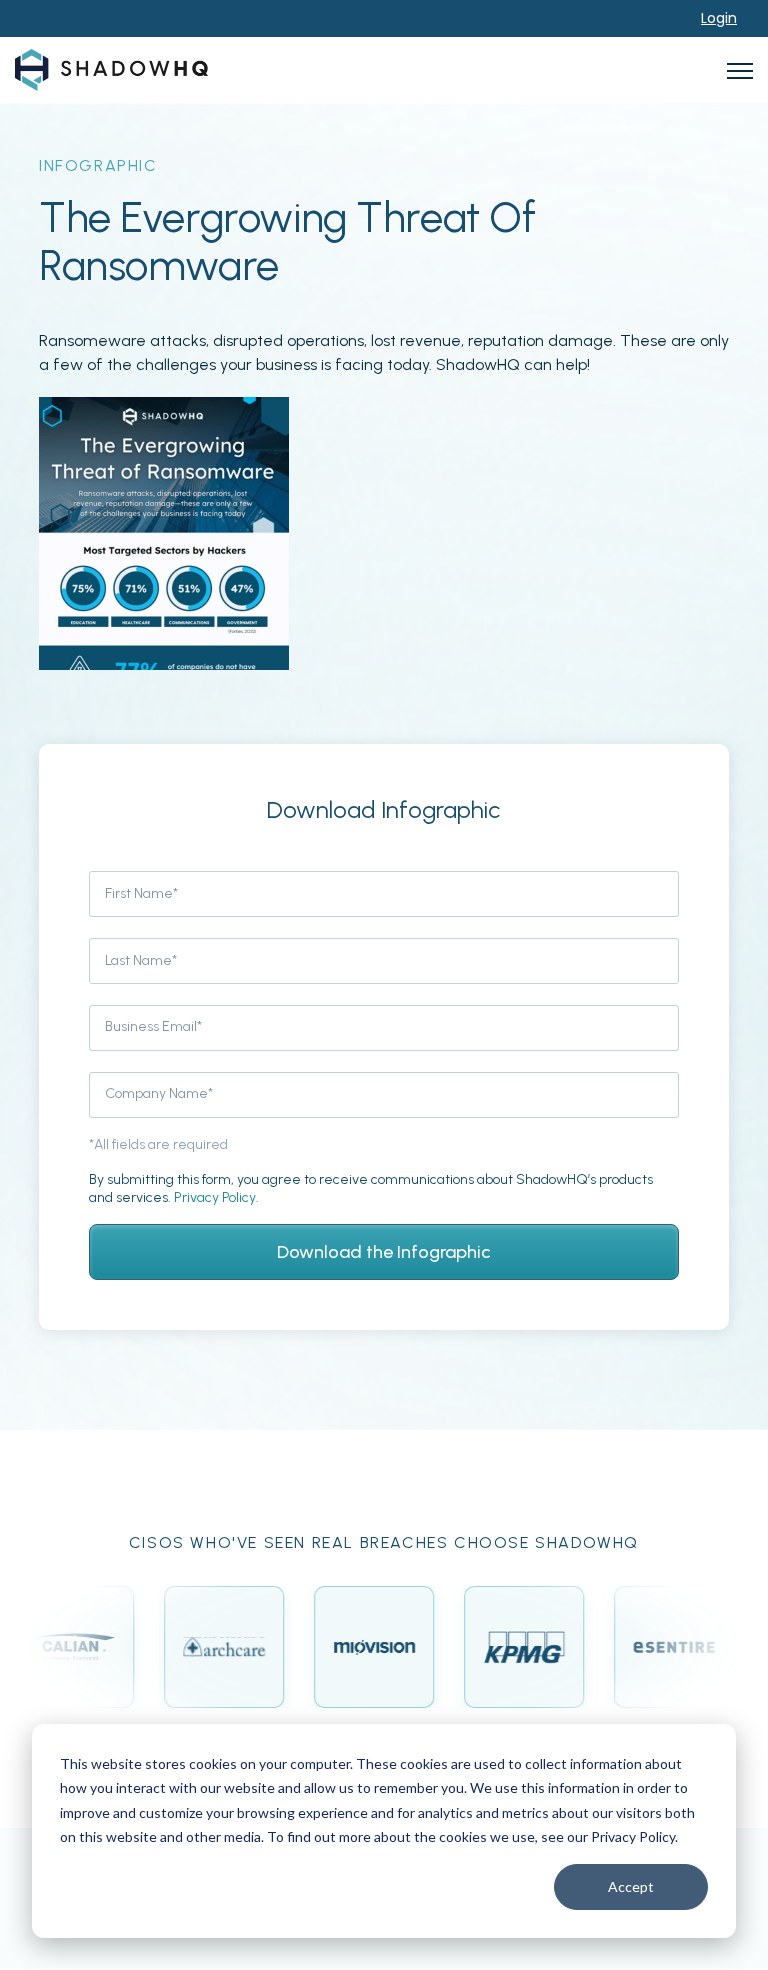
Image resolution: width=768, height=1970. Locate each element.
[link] (111, 68)
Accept (631, 1886)
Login (719, 18)
